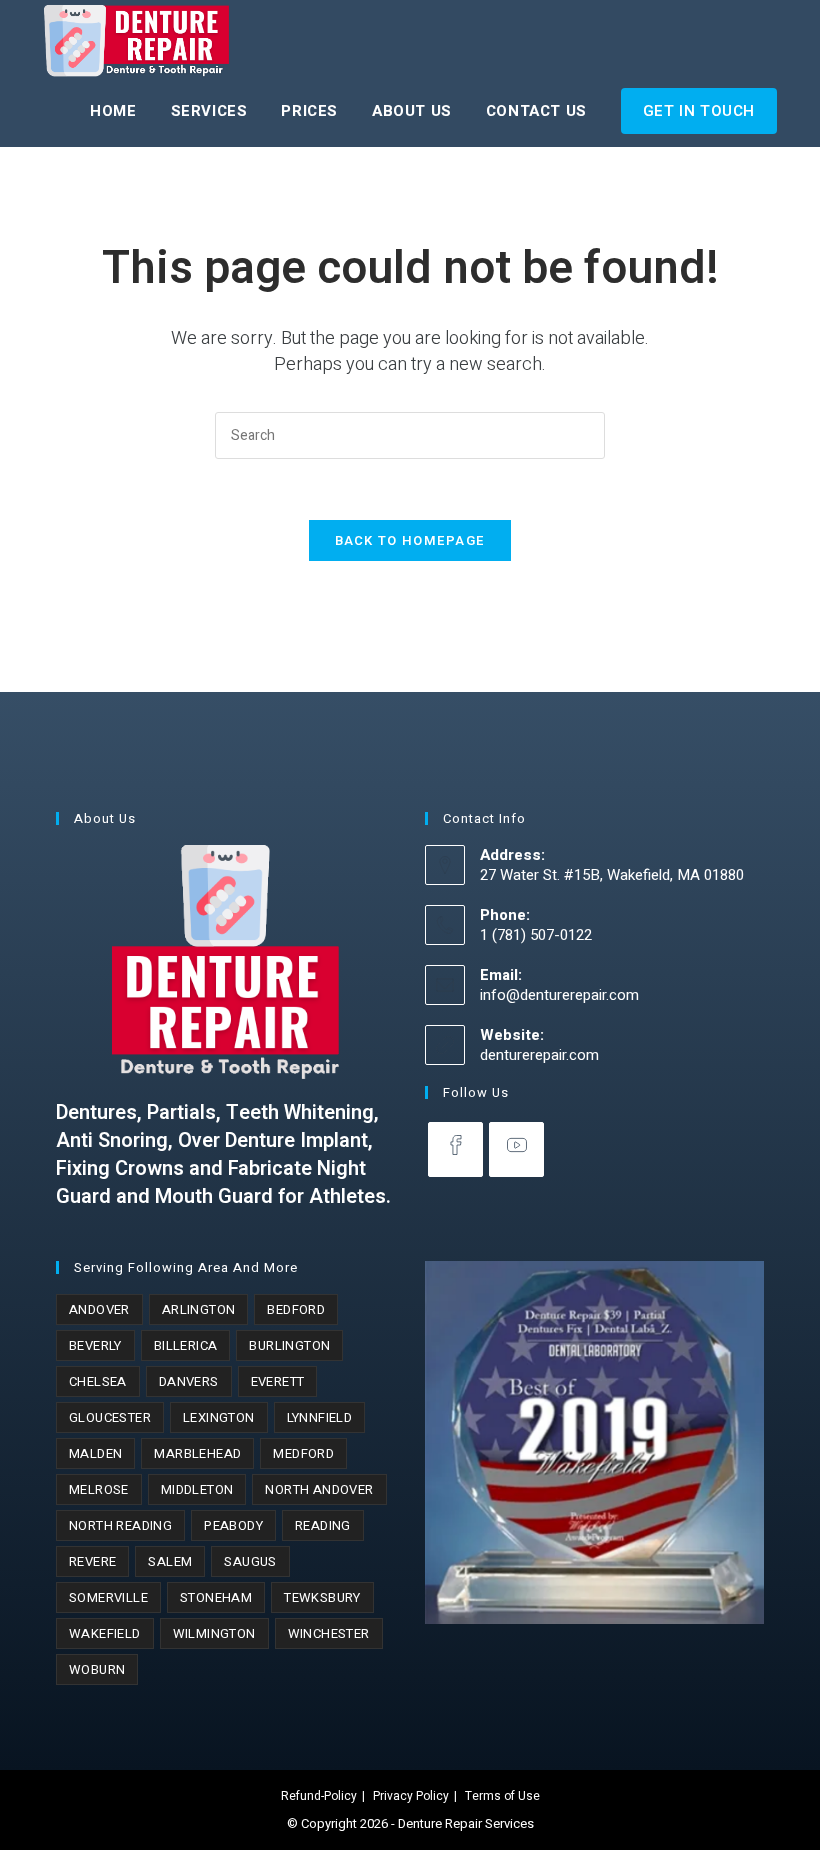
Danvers (189, 1381)
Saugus (250, 1561)
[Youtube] (516, 1149)
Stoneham (216, 1597)
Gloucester (110, 1417)
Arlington (199, 1309)
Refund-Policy (319, 1796)
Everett (278, 1381)
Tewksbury (322, 1597)
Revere (92, 1561)
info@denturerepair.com (559, 995)
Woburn (97, 1669)
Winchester (329, 1633)
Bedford (296, 1309)
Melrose (99, 1489)
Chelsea (98, 1381)
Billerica (186, 1345)
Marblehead (197, 1453)
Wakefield (105, 1633)
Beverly (95, 1345)
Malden (95, 1453)
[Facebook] (455, 1149)
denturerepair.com (539, 1055)
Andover (99, 1309)
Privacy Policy (411, 1796)
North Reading (120, 1525)
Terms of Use (502, 1796)
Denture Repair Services (466, 1823)
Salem (170, 1561)
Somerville (108, 1597)
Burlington (289, 1345)
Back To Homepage (410, 540)
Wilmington (214, 1633)
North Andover (319, 1489)
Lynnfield (320, 1417)
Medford (303, 1453)
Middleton (197, 1489)
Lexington (219, 1417)
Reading (323, 1525)
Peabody (233, 1525)
